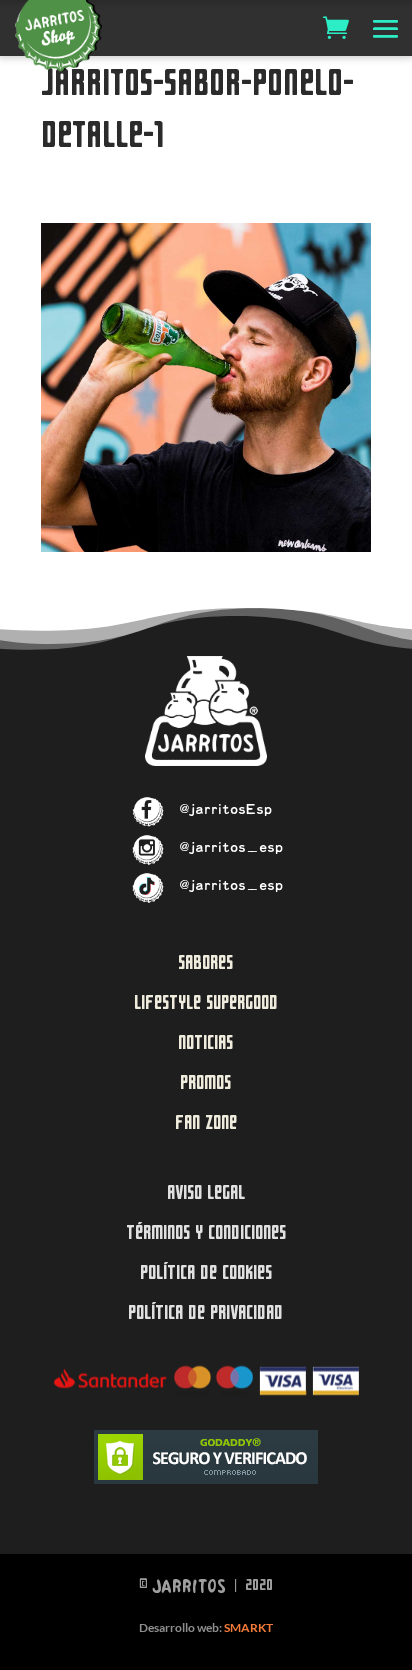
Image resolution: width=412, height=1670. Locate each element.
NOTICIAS (205, 1042)
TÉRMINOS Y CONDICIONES (206, 1232)
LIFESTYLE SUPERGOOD (206, 1002)
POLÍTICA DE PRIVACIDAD (205, 1312)
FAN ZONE (206, 1122)
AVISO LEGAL (206, 1192)
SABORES (205, 962)
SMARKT (248, 1627)
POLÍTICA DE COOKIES (206, 1272)
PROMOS (205, 1082)
